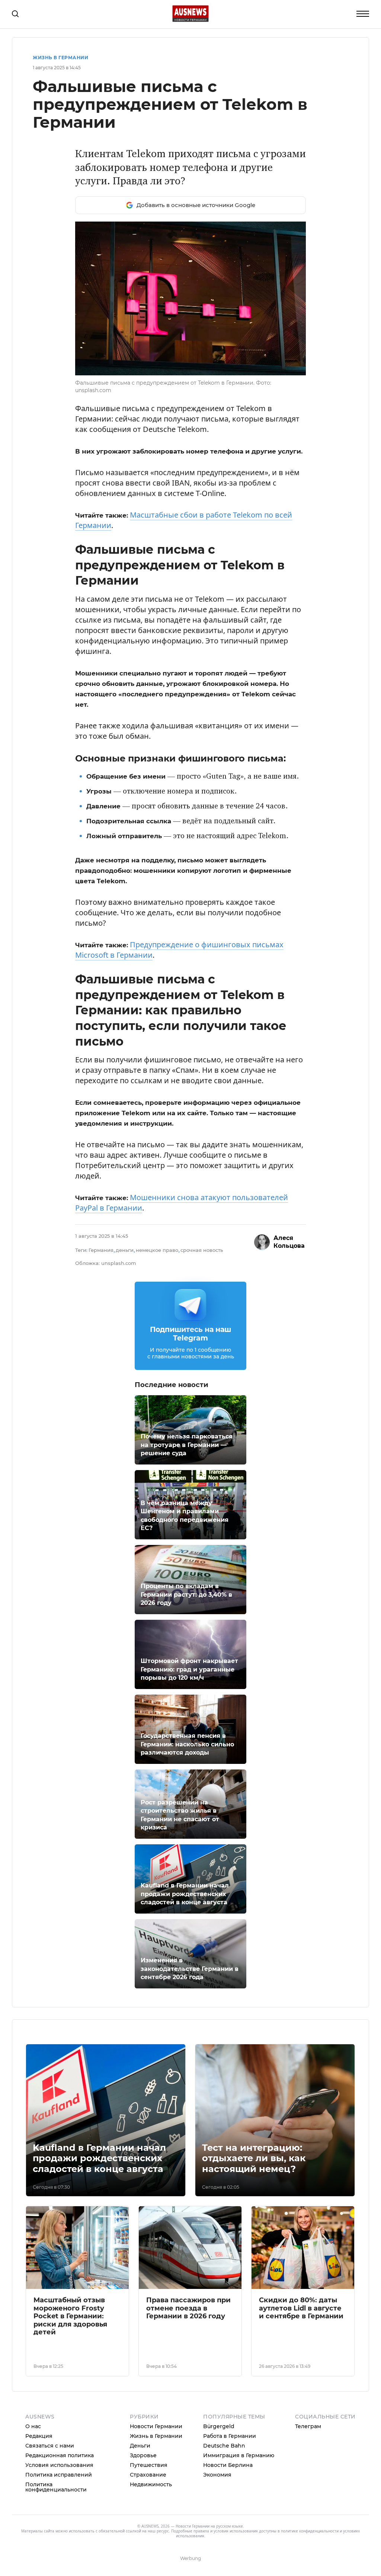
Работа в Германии (230, 2436)
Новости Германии (156, 2426)
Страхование (148, 2475)
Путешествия (149, 2465)
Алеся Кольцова (289, 1242)
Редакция (39, 2436)
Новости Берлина (228, 2465)
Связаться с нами (50, 2446)
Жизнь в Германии (60, 58)
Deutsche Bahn (224, 2446)
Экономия (217, 2475)
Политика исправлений (59, 2475)
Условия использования (59, 2465)
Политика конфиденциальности (56, 2487)
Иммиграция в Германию (239, 2455)
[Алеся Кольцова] (262, 1242)
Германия (101, 1250)
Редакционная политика (60, 2455)
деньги (125, 1250)
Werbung (190, 2558)
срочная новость (202, 1250)
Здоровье (143, 2455)
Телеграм (308, 2426)
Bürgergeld (219, 2426)
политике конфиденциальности (310, 2531)
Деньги (140, 2446)
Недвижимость (151, 2484)
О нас (33, 2426)
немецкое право (157, 1250)
